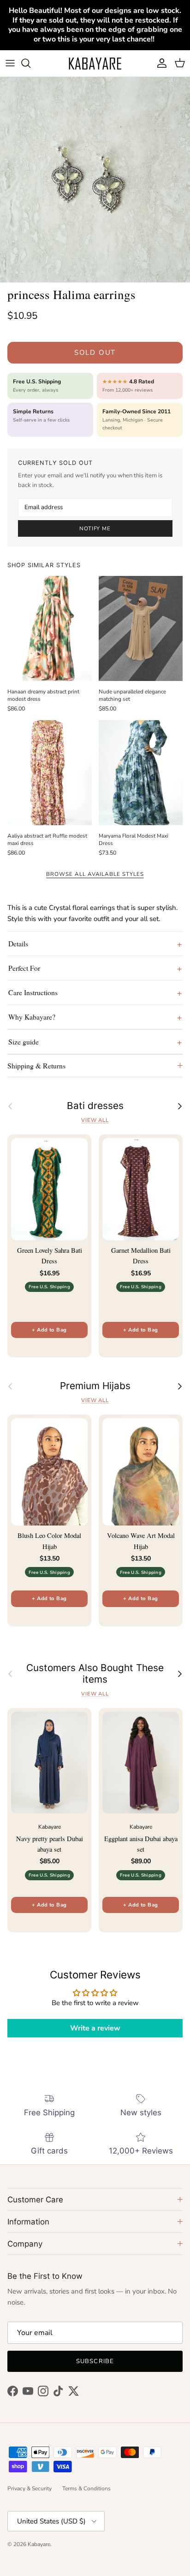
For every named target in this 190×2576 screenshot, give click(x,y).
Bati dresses (95, 1106)
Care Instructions (33, 992)
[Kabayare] (95, 63)
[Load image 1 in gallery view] (95, 180)
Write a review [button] (95, 2028)
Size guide (24, 1042)
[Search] (30, 63)
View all (95, 1120)
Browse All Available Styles (95, 874)
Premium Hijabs (95, 1386)
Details (18, 943)
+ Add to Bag (49, 1330)
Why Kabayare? (32, 1017)
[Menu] (10, 63)
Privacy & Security (30, 2488)
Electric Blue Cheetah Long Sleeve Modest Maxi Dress (105, 2541)
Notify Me (95, 528)
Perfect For (24, 968)
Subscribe (95, 2361)
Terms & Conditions (86, 2488)
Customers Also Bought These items (95, 1674)
